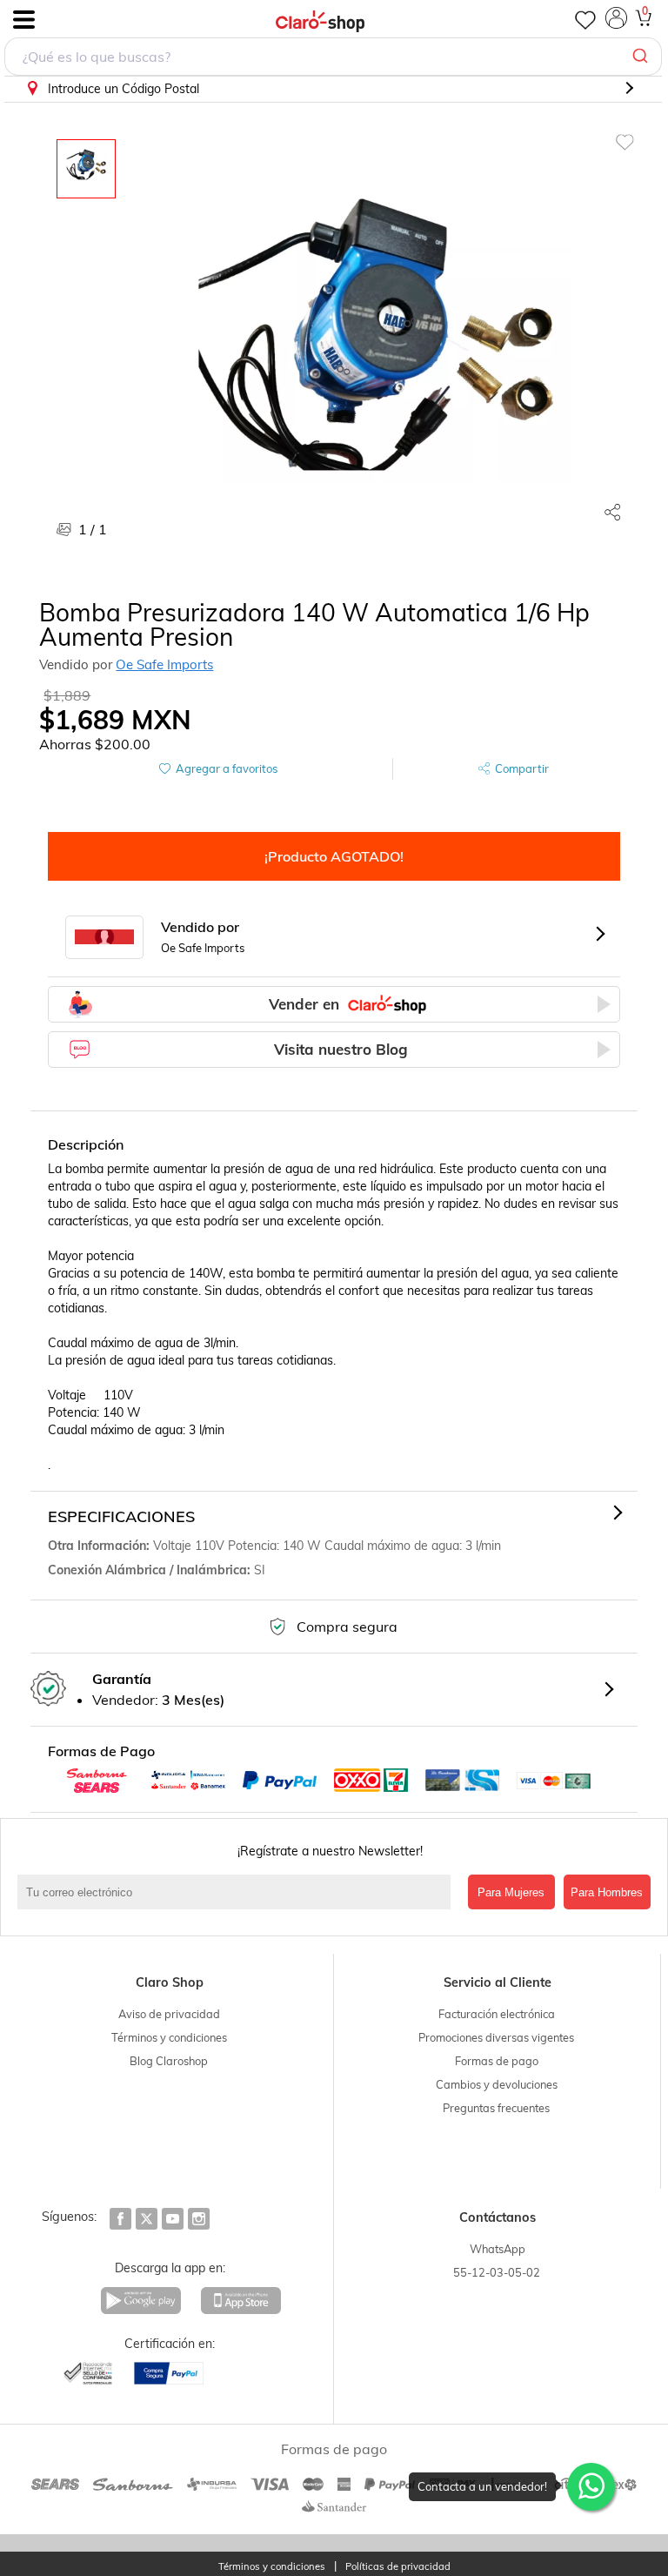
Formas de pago (497, 2061)
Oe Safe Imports (164, 664)
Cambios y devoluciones (497, 2084)
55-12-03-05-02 (497, 2272)
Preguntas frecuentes (496, 2108)
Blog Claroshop (169, 2061)
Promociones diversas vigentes (496, 2037)
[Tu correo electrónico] (238, 1892)
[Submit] (642, 57)
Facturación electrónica (497, 2014)
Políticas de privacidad (398, 2567)
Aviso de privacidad (169, 2014)
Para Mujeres (511, 1892)
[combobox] (333, 57)
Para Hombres (607, 1892)
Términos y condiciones (169, 2037)
